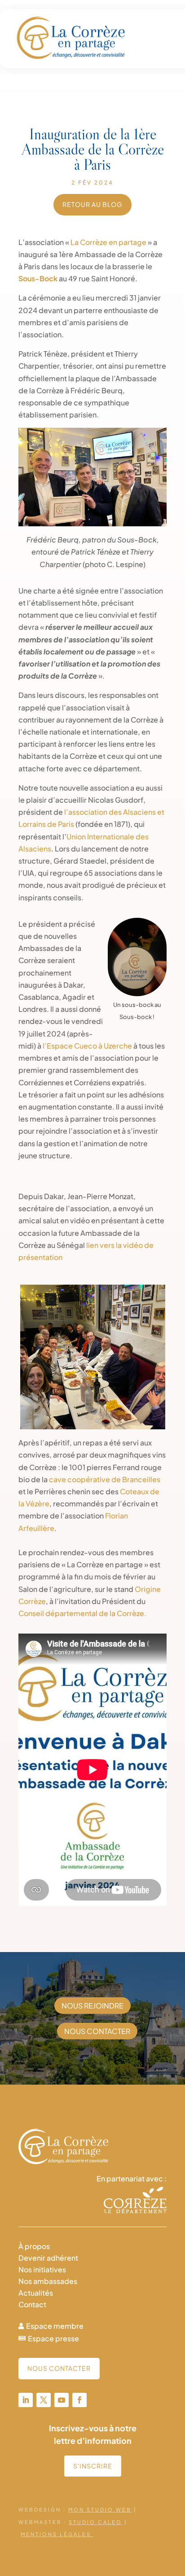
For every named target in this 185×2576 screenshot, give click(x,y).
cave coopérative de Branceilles (105, 1479)
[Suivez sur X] (44, 2400)
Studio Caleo (95, 2522)
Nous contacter (59, 2368)
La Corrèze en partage (108, 242)
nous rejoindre (92, 2006)
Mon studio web (100, 2509)
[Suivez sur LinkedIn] (26, 2400)
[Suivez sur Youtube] (62, 2400)
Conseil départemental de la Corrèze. (82, 1613)
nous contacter (97, 2031)
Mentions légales (57, 2534)
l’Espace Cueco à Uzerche (87, 1046)
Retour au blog (92, 204)
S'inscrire (93, 2466)
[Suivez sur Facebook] (79, 2400)
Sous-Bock (38, 278)
